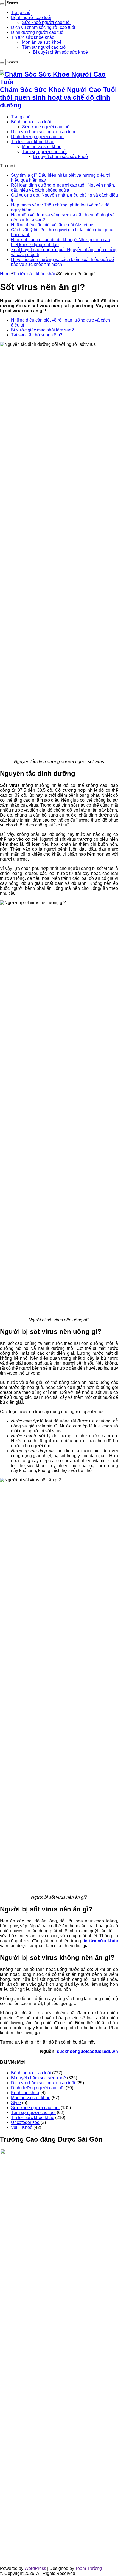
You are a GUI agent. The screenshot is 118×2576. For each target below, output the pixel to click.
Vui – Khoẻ (22, 2127)
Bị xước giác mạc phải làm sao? (42, 330)
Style (16, 2103)
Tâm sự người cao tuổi (44, 47)
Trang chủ (21, 13)
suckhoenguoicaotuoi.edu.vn (87, 2051)
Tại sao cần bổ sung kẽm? (37, 335)
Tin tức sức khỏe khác (33, 37)
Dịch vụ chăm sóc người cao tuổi (43, 27)
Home (6, 274)
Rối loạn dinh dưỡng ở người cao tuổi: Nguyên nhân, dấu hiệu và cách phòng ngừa (63, 188)
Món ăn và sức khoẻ (42, 42)
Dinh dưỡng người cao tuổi (38, 32)
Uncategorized (25, 2122)
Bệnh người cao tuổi (31, 17)
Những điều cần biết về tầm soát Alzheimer (53, 225)
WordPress (35, 2568)
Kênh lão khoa (25, 2093)
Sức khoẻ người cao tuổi (46, 22)
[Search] (2, 4)
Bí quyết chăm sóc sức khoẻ (60, 52)
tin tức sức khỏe (100, 1941)
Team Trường (88, 2568)
